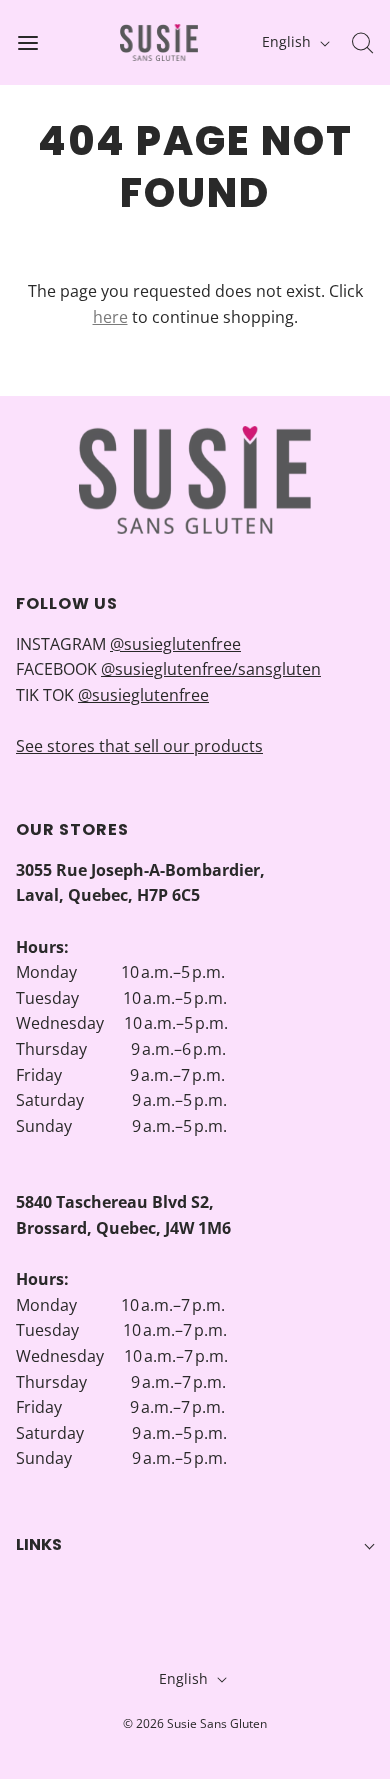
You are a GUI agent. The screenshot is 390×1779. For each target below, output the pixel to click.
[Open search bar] (362, 42)
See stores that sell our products (139, 746)
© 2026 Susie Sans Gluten (195, 1723)
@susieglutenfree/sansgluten (211, 669)
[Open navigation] (27, 42)
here (110, 317)
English (288, 41)
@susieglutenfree (175, 644)
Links (39, 1544)
